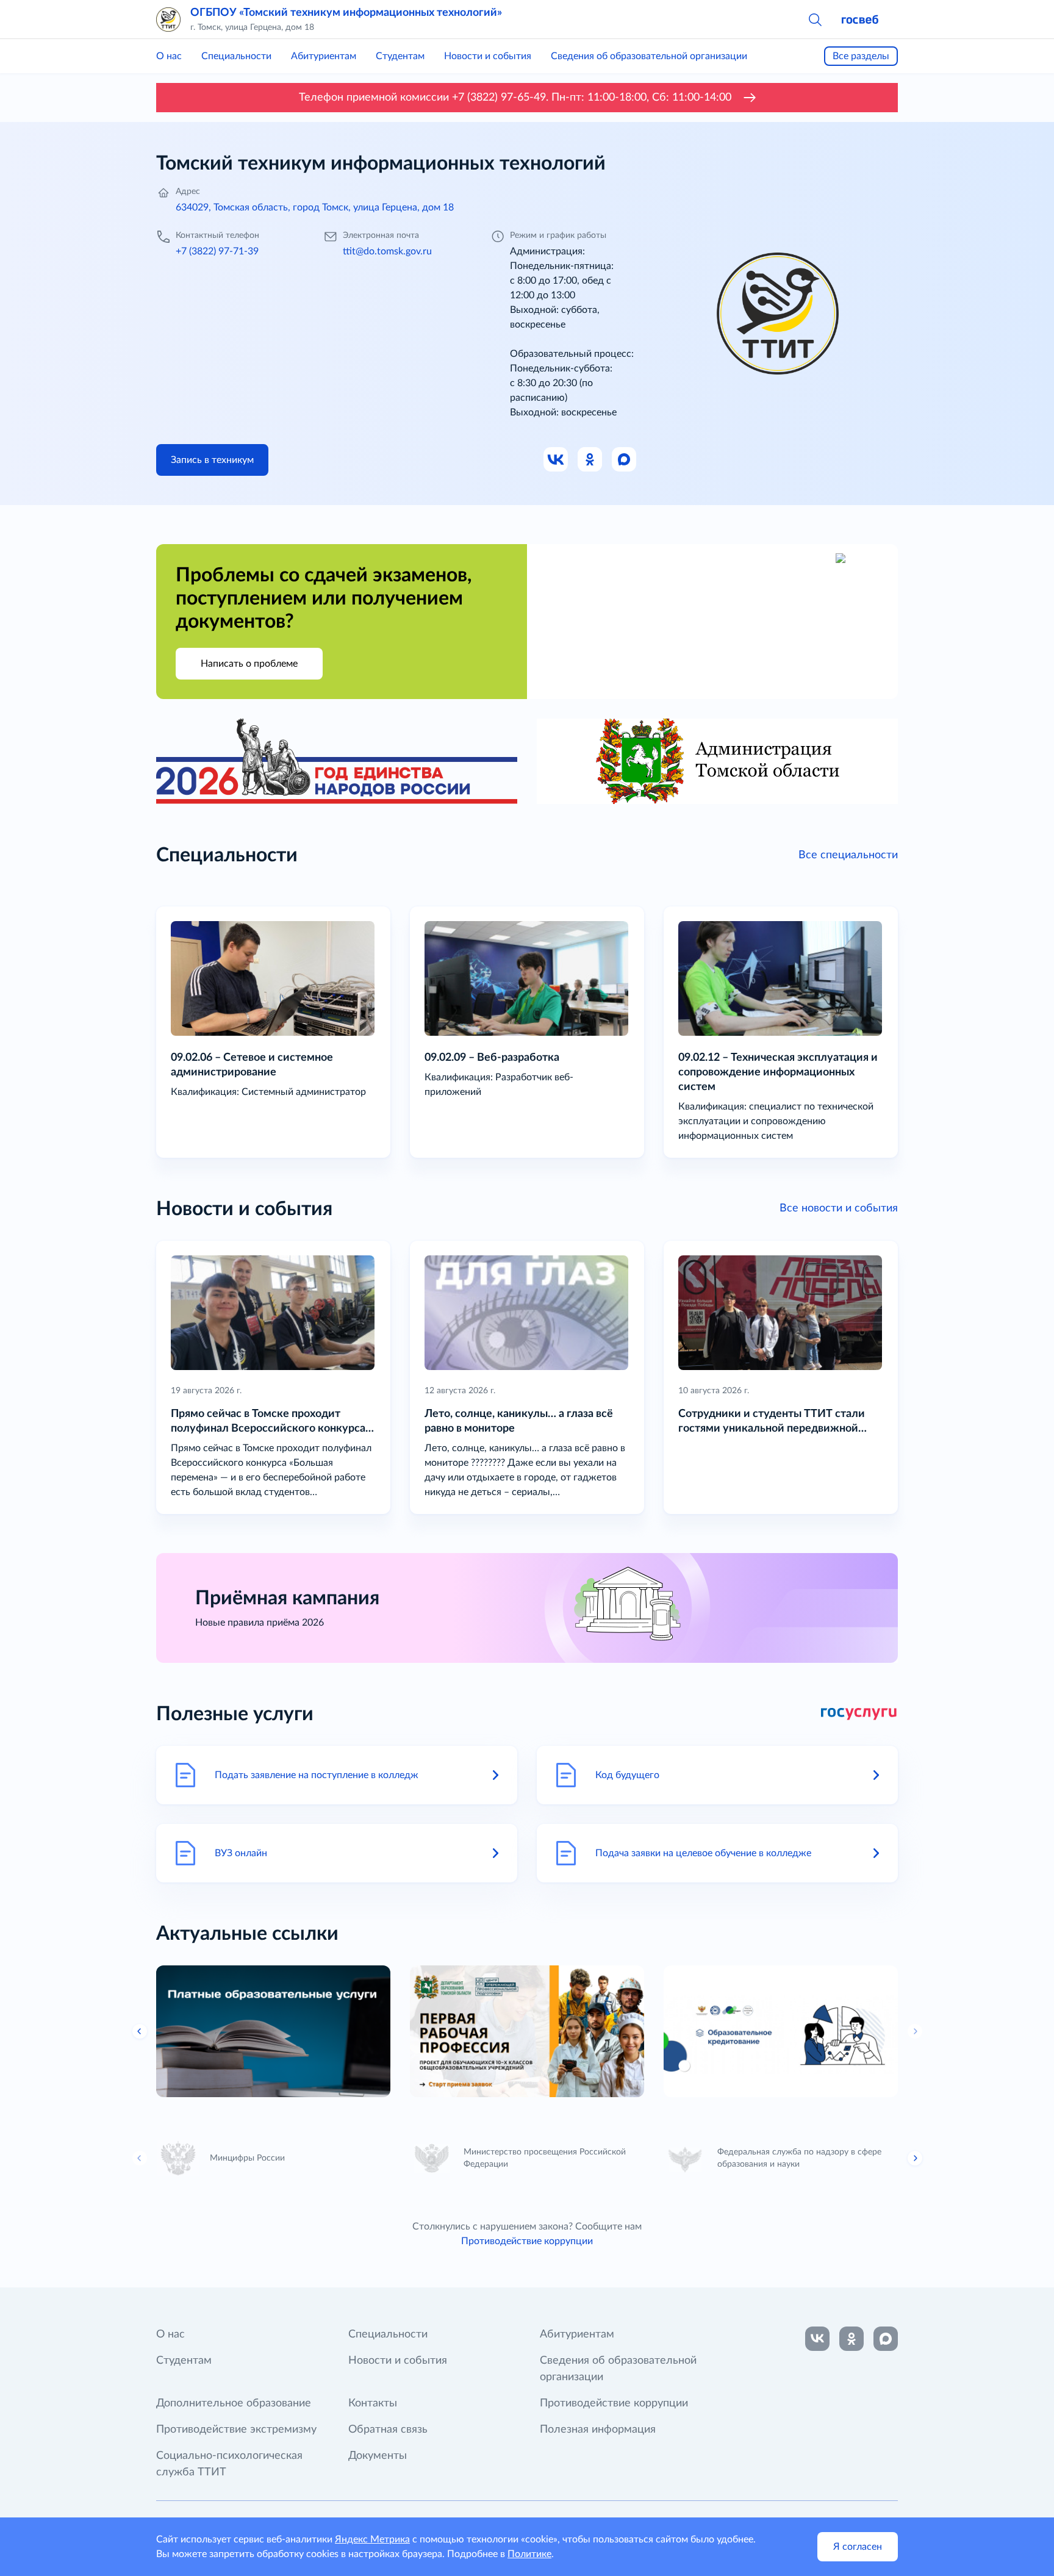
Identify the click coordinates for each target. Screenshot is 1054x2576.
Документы (378, 2456)
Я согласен (858, 2547)
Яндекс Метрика (372, 2539)
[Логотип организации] (168, 20)
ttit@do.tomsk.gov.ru (387, 251)
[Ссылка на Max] (625, 460)
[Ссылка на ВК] (556, 460)
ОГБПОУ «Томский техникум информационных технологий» (346, 13)
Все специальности (848, 855)
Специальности (236, 56)
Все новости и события (839, 1208)
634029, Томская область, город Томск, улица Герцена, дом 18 (315, 207)
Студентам (400, 56)
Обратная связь (388, 2430)
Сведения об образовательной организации (649, 56)
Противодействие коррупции (527, 2241)
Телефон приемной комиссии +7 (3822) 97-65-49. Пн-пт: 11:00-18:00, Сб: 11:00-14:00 (515, 98)
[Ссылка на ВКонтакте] (817, 2339)
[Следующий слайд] (915, 2031)
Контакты (373, 2403)
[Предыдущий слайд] (140, 2158)
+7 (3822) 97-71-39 (217, 251)
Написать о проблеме (249, 664)
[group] (273, 2031)
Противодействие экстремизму (236, 2430)
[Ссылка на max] (886, 2339)
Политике (529, 2554)
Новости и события (488, 56)
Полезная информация (598, 2430)
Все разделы (861, 56)
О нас (169, 56)
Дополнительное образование (234, 2403)
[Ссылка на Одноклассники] (590, 460)
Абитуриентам (324, 56)
